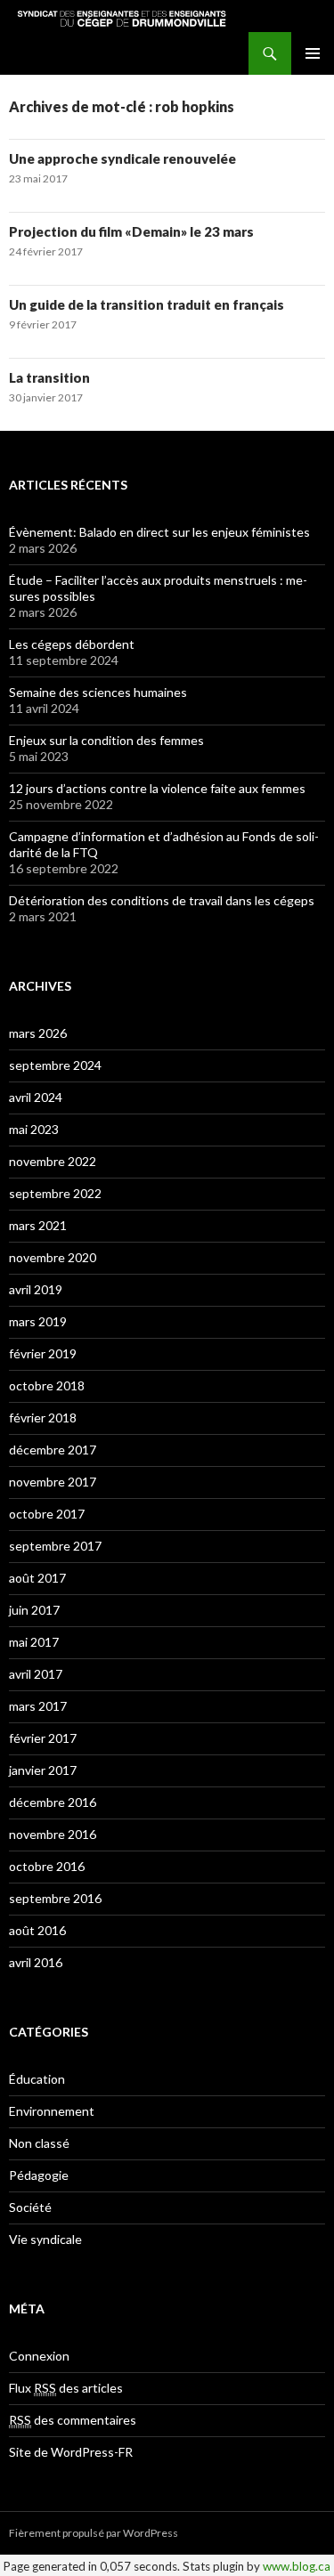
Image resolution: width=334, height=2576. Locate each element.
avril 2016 (36, 1962)
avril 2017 (36, 1674)
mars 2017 (38, 1706)
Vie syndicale (45, 2239)
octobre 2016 (47, 1866)
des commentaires (73, 2420)
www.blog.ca (297, 2566)
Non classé (39, 2143)
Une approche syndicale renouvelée (122, 158)
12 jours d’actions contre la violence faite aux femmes (157, 788)
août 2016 (37, 1930)
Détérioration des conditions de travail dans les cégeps (162, 900)
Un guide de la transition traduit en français (147, 304)
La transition (49, 377)
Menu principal (313, 53)
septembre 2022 (55, 1193)
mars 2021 (38, 1225)
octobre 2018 (47, 1385)
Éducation (37, 2079)
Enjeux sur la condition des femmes (106, 740)
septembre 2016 (55, 1898)
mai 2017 (34, 1642)
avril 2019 (36, 1289)
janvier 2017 (43, 1770)
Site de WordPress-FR (71, 2452)
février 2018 (43, 1418)
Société (30, 2207)
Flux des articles (66, 2388)
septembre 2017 (55, 1546)
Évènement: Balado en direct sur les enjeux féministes (159, 532)
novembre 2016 (53, 1834)
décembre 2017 (53, 1450)
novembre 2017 (53, 1482)
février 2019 (43, 1353)
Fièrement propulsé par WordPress (94, 2533)
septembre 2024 (55, 1065)
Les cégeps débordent (72, 644)
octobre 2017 (47, 1514)
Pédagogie (39, 2175)
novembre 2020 (53, 1257)
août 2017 (37, 1578)
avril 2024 (36, 1097)
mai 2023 (34, 1129)
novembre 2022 (53, 1161)
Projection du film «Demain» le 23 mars (131, 231)
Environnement (52, 2111)
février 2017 (43, 1738)
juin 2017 (34, 1610)
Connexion (39, 2356)
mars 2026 (38, 1033)
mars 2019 (38, 1321)
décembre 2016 (53, 1802)
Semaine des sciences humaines (98, 692)
